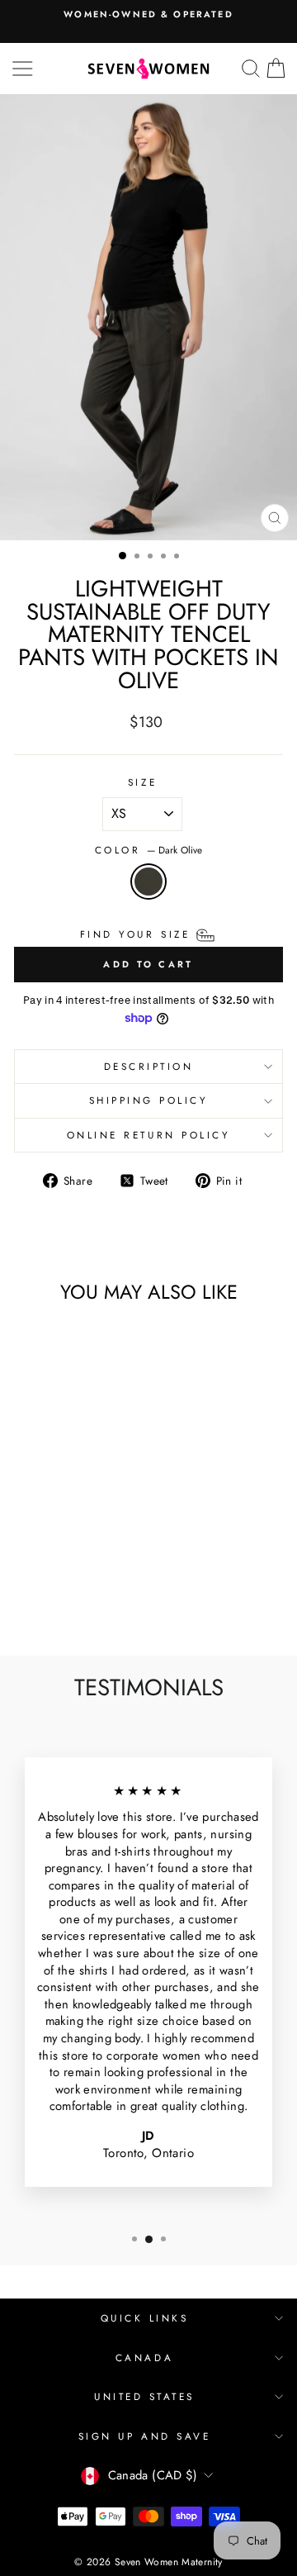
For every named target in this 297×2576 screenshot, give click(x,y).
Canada (144, 2357)
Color (148, 850)
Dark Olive (148, 882)
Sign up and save (145, 2436)
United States (144, 2396)
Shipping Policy (149, 1100)
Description (149, 1066)
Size (142, 782)
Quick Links (145, 2318)
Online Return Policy (149, 1135)
